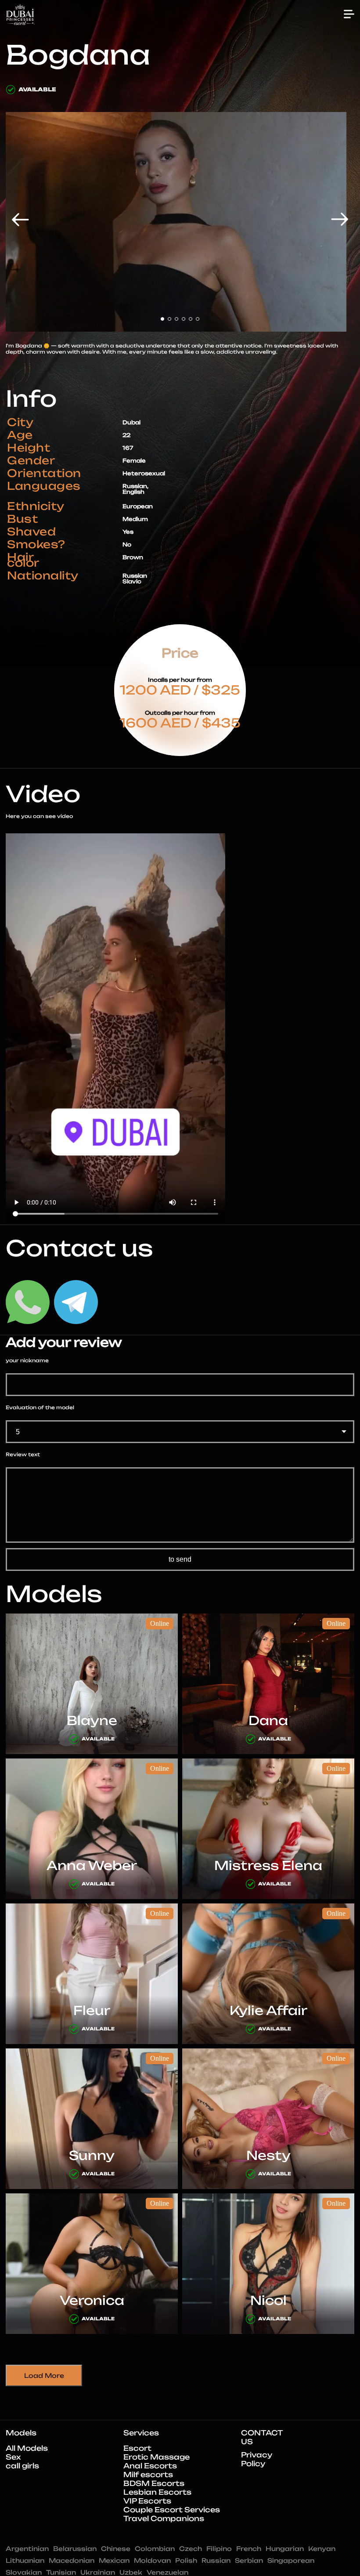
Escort (137, 2448)
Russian (216, 2560)
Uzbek (131, 2572)
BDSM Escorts (154, 2483)
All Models (27, 2448)
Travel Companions (164, 2518)
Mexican (114, 2560)
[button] (20, 219)
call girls (22, 2466)
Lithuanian (25, 2560)
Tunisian (61, 2572)
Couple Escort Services (172, 2510)
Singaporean (291, 2560)
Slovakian (24, 2572)
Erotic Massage (157, 2457)
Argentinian (27, 2549)
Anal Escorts (150, 2466)
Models (21, 2433)
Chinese (116, 2549)
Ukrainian (98, 2572)
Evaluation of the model (40, 1408)
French (249, 2549)
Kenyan (322, 2549)
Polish (186, 2560)
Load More (44, 2375)
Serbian (249, 2560)
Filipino (219, 2549)
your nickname (27, 1361)
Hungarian (285, 2549)
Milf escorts (148, 2475)
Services (141, 2433)
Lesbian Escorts (157, 2492)
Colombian (155, 2549)
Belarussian (75, 2549)
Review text (23, 1455)
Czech (191, 2549)
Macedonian (72, 2560)
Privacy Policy (257, 2459)
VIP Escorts (147, 2501)
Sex (13, 2457)
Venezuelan (167, 2572)
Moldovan (152, 2560)
